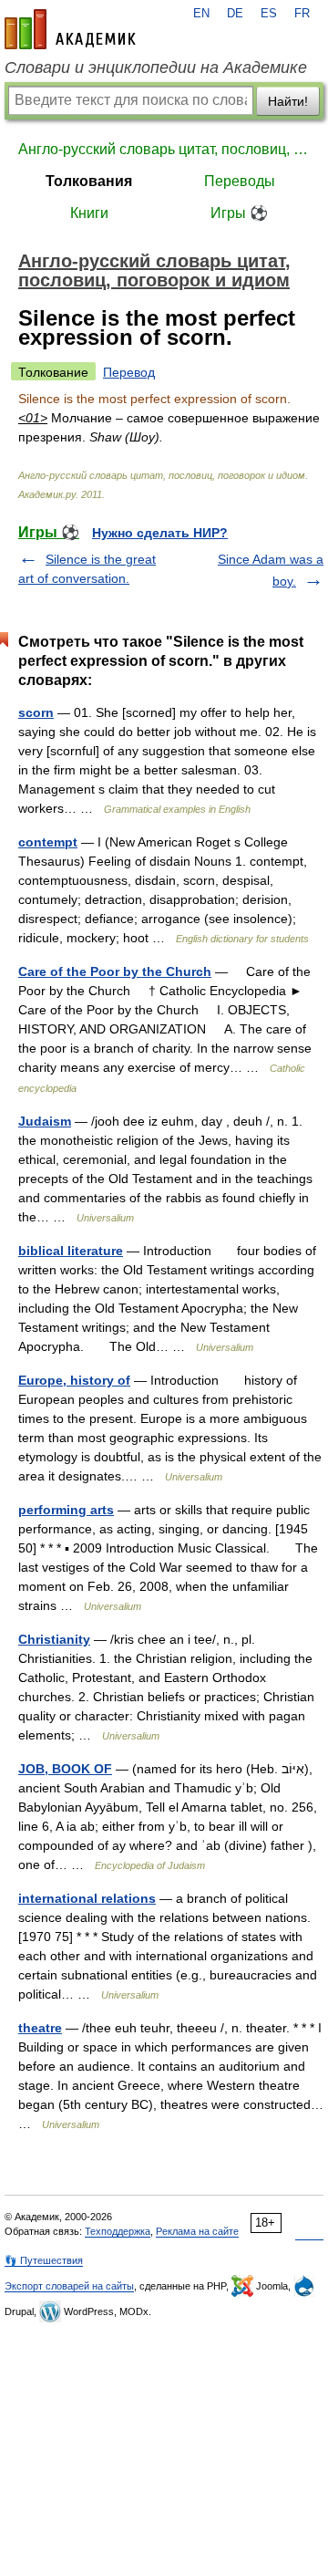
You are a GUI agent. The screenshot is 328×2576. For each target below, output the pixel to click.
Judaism (45, 1121)
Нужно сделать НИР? (160, 533)
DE (235, 14)
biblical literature (71, 1251)
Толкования (89, 181)
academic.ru (70, 29)
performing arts (66, 1510)
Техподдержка (118, 2231)
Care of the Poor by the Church (115, 971)
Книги (89, 213)
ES (269, 14)
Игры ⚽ (239, 213)
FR (302, 14)
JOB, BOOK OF (65, 1769)
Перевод (129, 372)
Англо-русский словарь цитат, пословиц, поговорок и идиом (164, 149)
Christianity (54, 1639)
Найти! (288, 101)
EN (201, 14)
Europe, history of (74, 1380)
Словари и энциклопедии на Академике (156, 68)
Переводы (240, 181)
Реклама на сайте (197, 2231)
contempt (48, 842)
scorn (36, 712)
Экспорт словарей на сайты (69, 2286)
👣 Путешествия (44, 2260)
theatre (40, 2028)
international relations (87, 1898)
